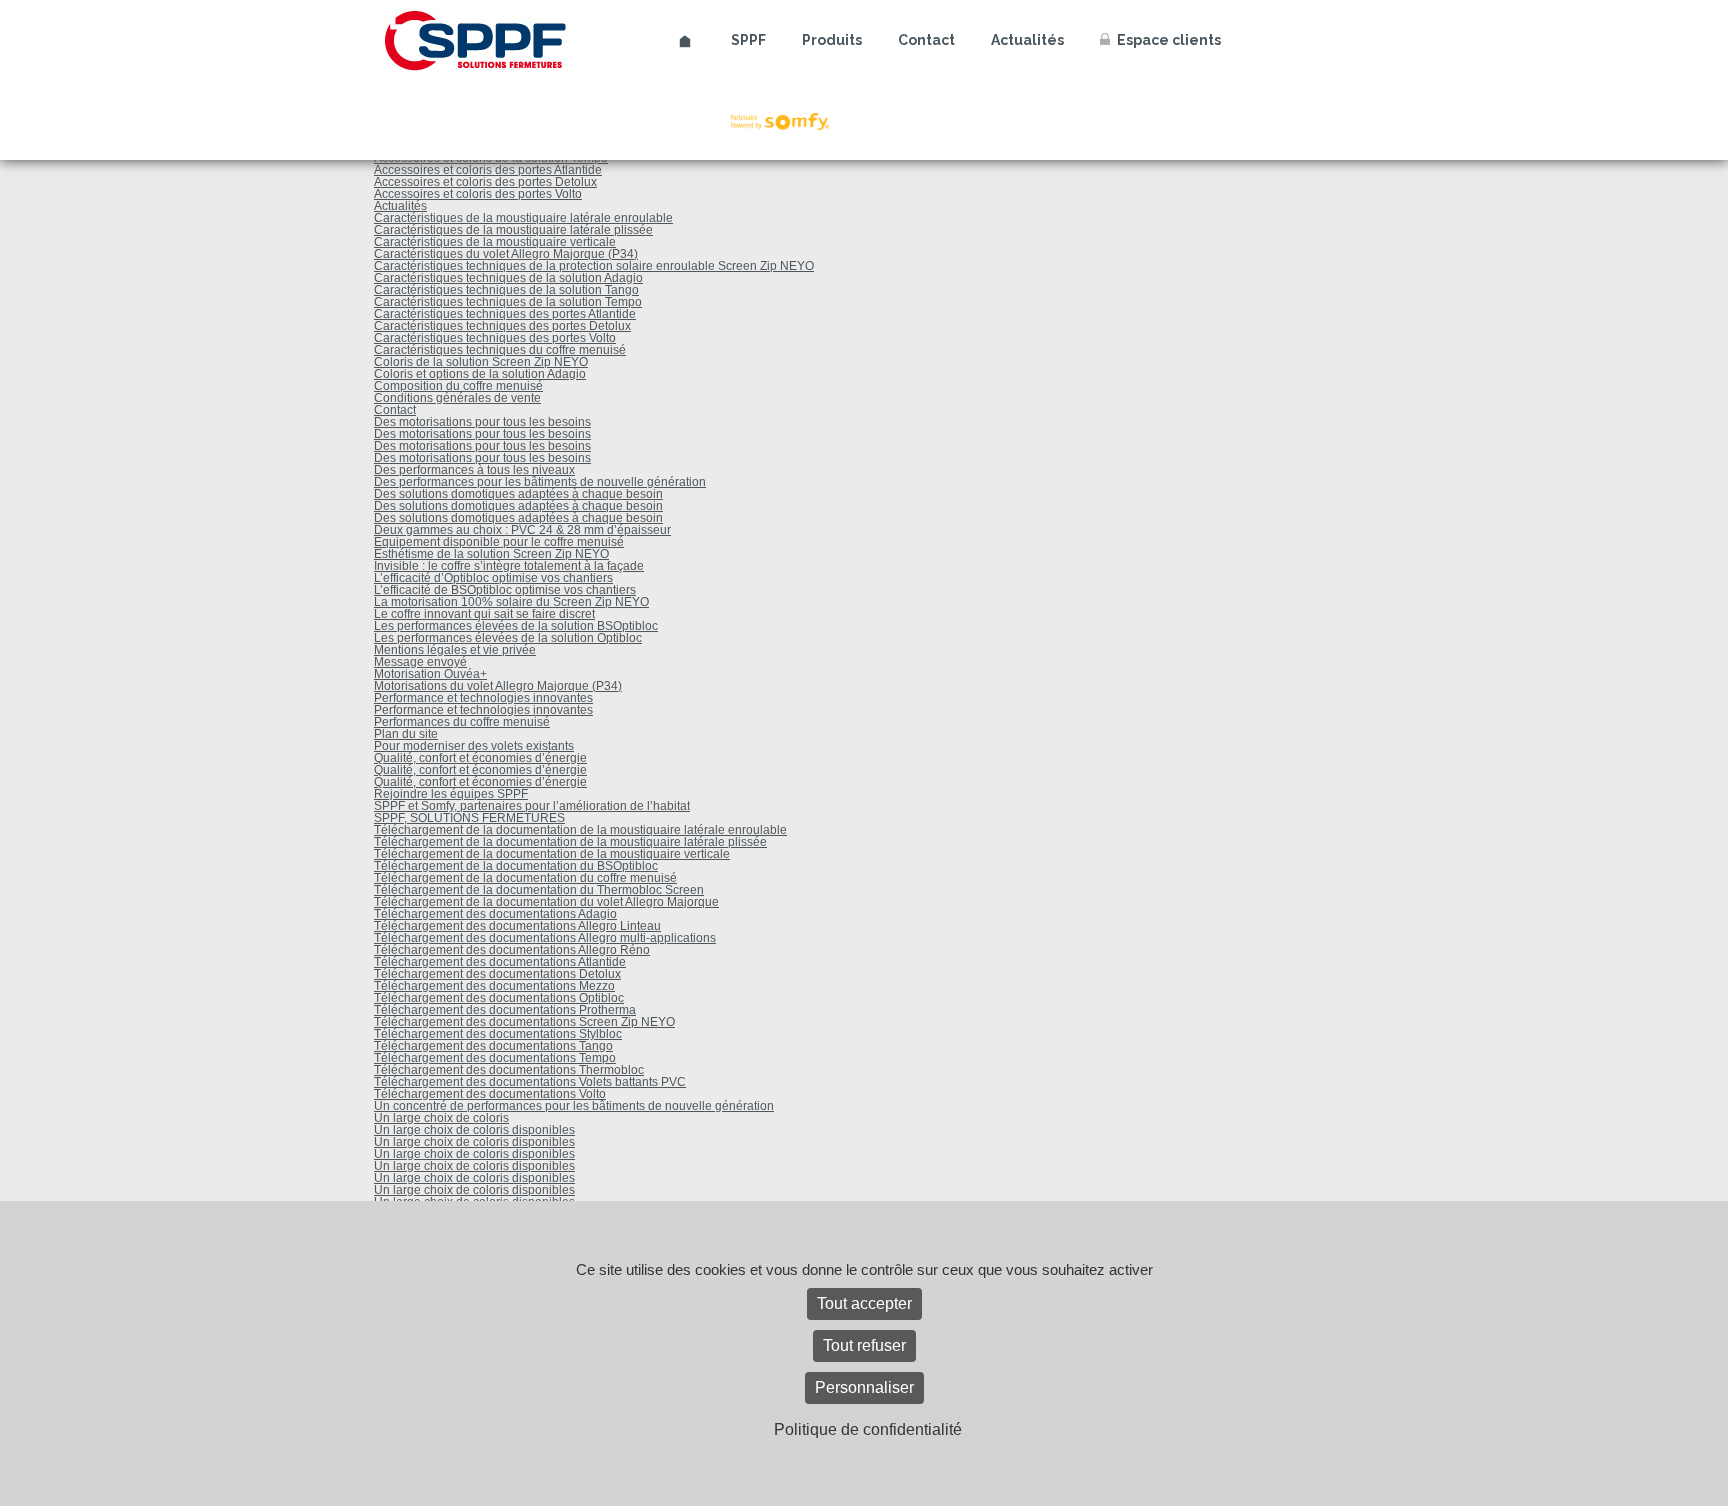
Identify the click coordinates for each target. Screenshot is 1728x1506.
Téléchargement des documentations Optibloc (499, 998)
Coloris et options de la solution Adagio (480, 374)
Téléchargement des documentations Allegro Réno (512, 950)
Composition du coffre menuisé (458, 386)
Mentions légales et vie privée (455, 650)
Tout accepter (864, 1303)
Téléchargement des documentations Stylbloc (498, 1034)
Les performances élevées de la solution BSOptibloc (516, 626)
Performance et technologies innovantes (483, 698)
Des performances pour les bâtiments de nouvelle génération (540, 482)
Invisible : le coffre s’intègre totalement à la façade (509, 566)
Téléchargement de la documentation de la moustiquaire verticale (552, 854)
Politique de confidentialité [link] (868, 1429)
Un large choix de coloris (441, 1118)
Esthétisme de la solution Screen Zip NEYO (491, 554)
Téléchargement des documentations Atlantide (500, 962)
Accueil (685, 41)
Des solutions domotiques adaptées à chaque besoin (518, 494)
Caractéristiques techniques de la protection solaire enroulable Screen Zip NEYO (594, 266)
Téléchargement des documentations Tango (493, 1046)
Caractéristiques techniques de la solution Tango (506, 290)
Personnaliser (864, 1387)
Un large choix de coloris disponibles (474, 1130)
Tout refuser (864, 1345)
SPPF (748, 40)
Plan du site (406, 734)
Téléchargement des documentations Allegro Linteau (517, 926)
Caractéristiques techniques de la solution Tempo (508, 302)
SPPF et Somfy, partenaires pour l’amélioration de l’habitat (532, 806)
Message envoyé (420, 662)
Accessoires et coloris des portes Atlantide (488, 170)
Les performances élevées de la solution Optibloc (508, 638)
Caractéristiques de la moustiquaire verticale (495, 242)
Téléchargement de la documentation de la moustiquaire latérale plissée (570, 842)
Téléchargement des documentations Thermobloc (509, 1070)
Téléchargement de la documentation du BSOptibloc (516, 866)
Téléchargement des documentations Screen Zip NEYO (524, 1022)
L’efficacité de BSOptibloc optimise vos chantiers (505, 590)
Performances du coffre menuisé (462, 722)
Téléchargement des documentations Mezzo (494, 986)
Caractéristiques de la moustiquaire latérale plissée (513, 230)
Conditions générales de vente (457, 398)
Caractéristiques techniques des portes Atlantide (505, 314)
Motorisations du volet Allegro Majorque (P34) (498, 686)
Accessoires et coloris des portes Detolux (485, 182)
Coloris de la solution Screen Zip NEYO (481, 362)
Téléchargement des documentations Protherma (505, 1010)
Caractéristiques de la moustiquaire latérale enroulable (523, 218)
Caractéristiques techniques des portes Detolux (502, 326)
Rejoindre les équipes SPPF (451, 794)
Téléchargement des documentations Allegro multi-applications (545, 938)
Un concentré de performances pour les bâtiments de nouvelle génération (574, 1106)
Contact (926, 40)
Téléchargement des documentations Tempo (495, 1058)
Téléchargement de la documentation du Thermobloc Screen (539, 890)
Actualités (1027, 40)
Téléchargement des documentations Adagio (495, 914)
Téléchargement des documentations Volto (490, 1094)
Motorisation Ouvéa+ (430, 674)
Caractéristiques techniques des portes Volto (495, 338)
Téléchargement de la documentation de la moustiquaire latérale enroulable (580, 830)
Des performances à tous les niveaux (474, 470)
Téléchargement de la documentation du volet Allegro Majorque (546, 902)
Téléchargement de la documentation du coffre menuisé (525, 878)
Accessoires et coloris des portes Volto (478, 194)
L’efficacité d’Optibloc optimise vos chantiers (493, 578)
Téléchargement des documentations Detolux (497, 974)
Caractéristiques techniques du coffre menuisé (500, 350)
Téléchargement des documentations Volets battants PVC (530, 1082)
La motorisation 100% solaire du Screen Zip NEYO (511, 602)
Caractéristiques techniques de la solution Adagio (508, 278)
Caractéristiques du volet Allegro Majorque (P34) (506, 254)
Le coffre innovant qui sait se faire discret (484, 614)
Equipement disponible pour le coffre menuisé (499, 542)
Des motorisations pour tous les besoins (482, 422)
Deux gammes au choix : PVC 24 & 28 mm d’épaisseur (522, 530)
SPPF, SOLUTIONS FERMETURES (469, 818)
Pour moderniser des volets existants (474, 746)
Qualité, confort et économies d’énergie (480, 758)
